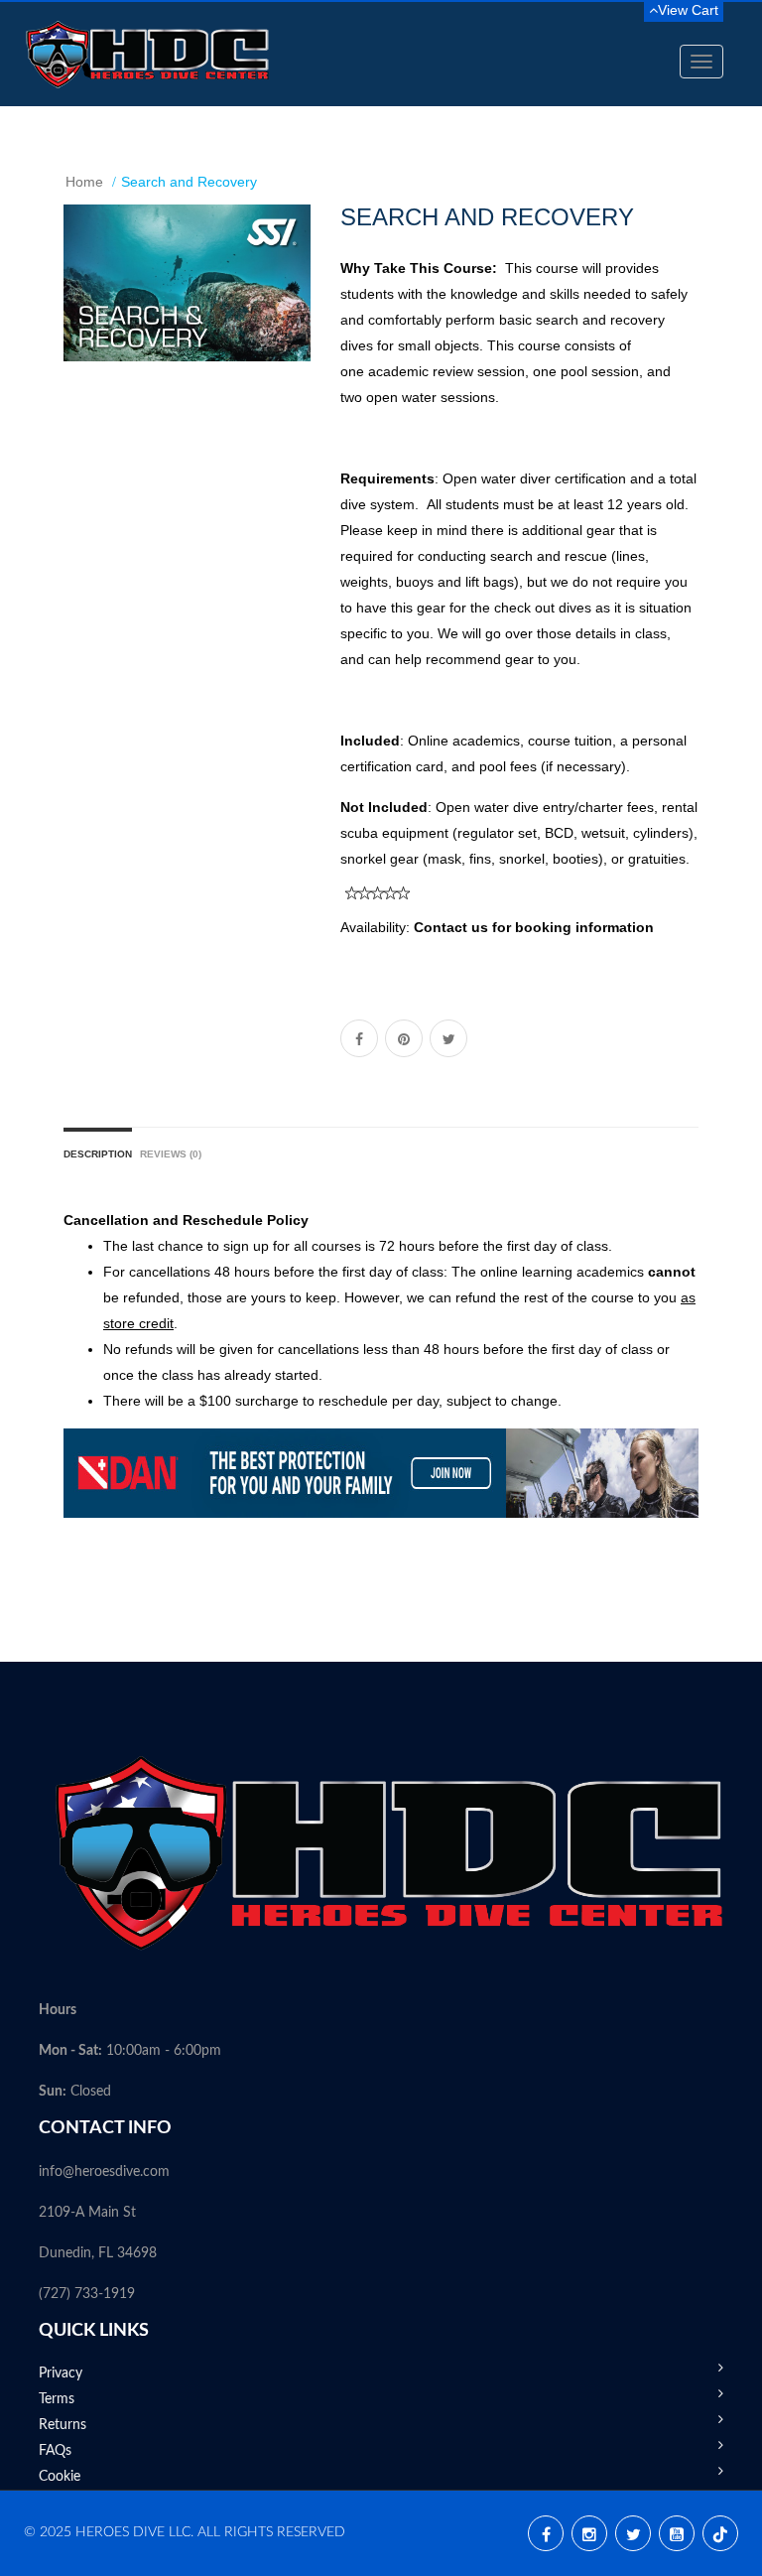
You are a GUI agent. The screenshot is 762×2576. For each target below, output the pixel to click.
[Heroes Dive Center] (148, 54)
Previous (78, 302)
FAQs (55, 2451)
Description (98, 1154)
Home (84, 182)
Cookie (60, 2477)
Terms (57, 2399)
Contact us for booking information (534, 927)
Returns (63, 2425)
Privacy (61, 2373)
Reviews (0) (171, 1154)
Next (301, 302)
